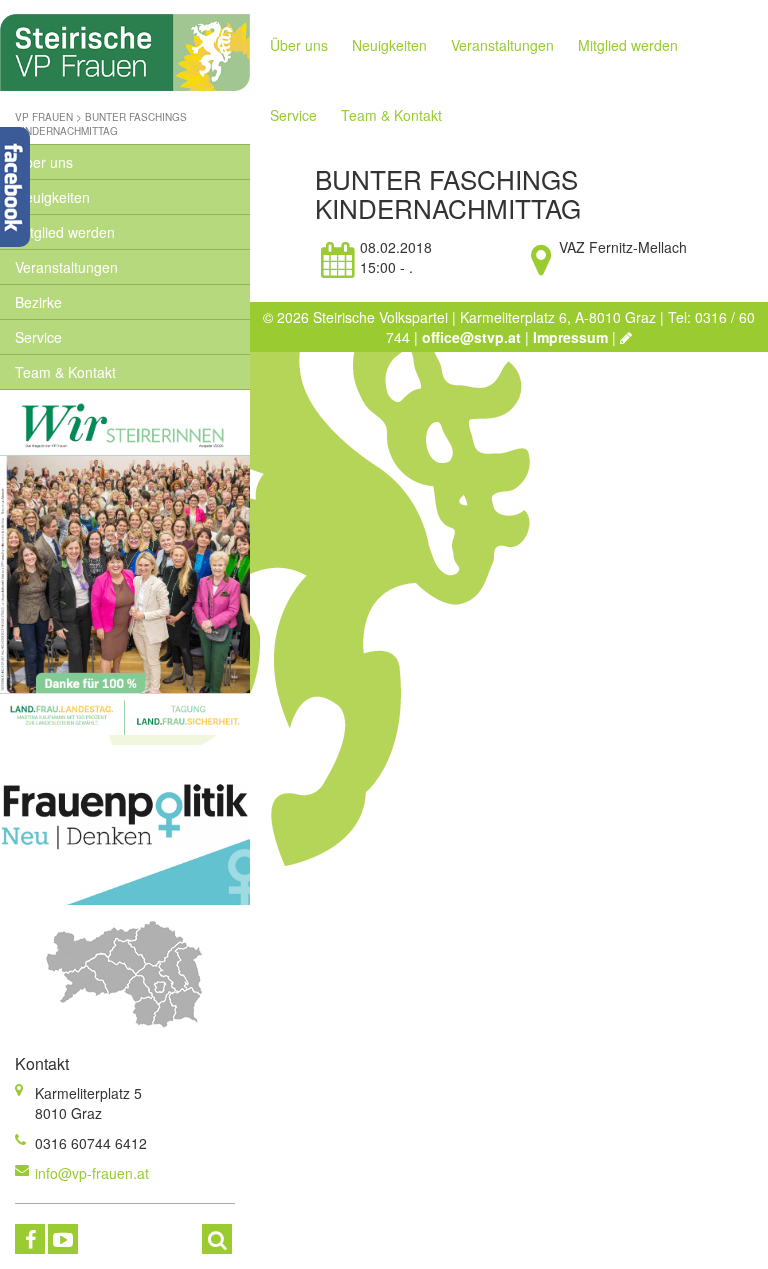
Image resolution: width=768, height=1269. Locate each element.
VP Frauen (44, 117)
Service (38, 337)
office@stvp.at (471, 337)
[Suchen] (217, 1239)
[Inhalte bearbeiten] (626, 337)
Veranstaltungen (66, 267)
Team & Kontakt (65, 372)
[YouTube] (63, 1239)
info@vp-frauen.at (92, 1173)
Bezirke (38, 302)
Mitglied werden (65, 232)
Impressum (570, 337)
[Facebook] (30, 1239)
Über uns (44, 162)
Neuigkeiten (52, 197)
